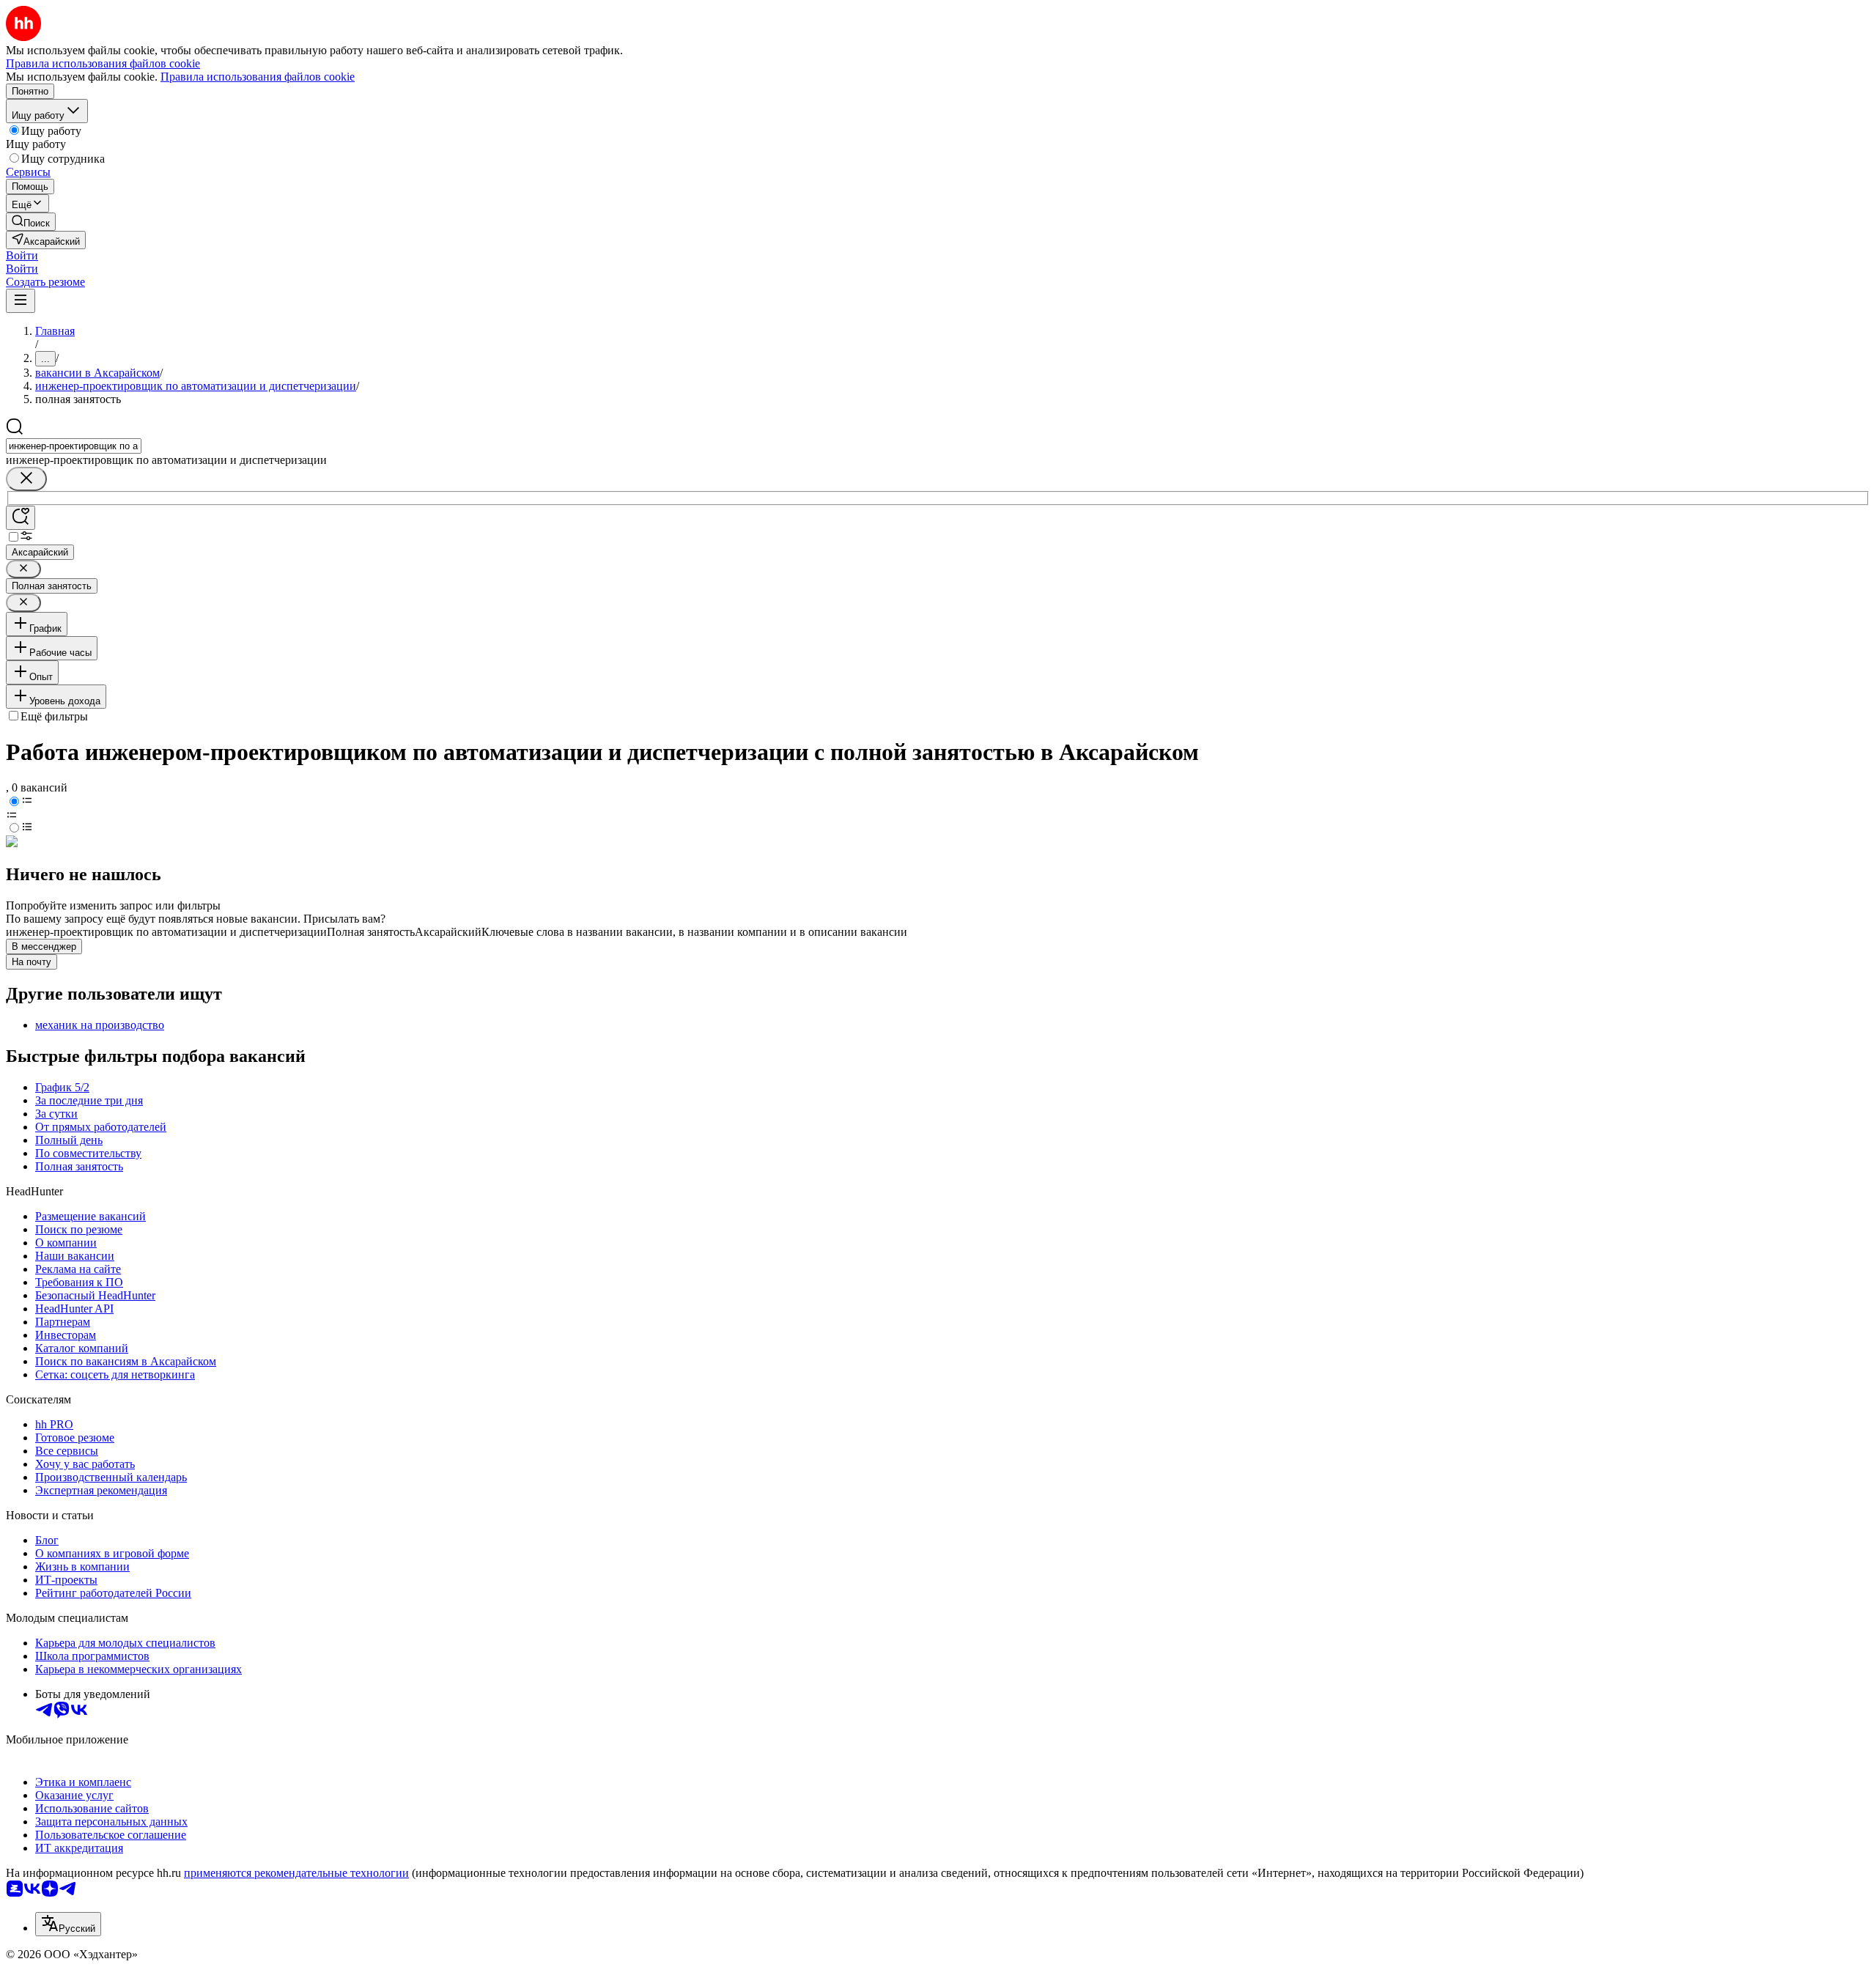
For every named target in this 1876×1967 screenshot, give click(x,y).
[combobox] (74, 446)
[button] (22, 255)
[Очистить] (26, 479)
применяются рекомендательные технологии (296, 1873)
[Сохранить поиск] (21, 518)
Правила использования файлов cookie (258, 77)
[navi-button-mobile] (21, 301)
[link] (31, 222)
